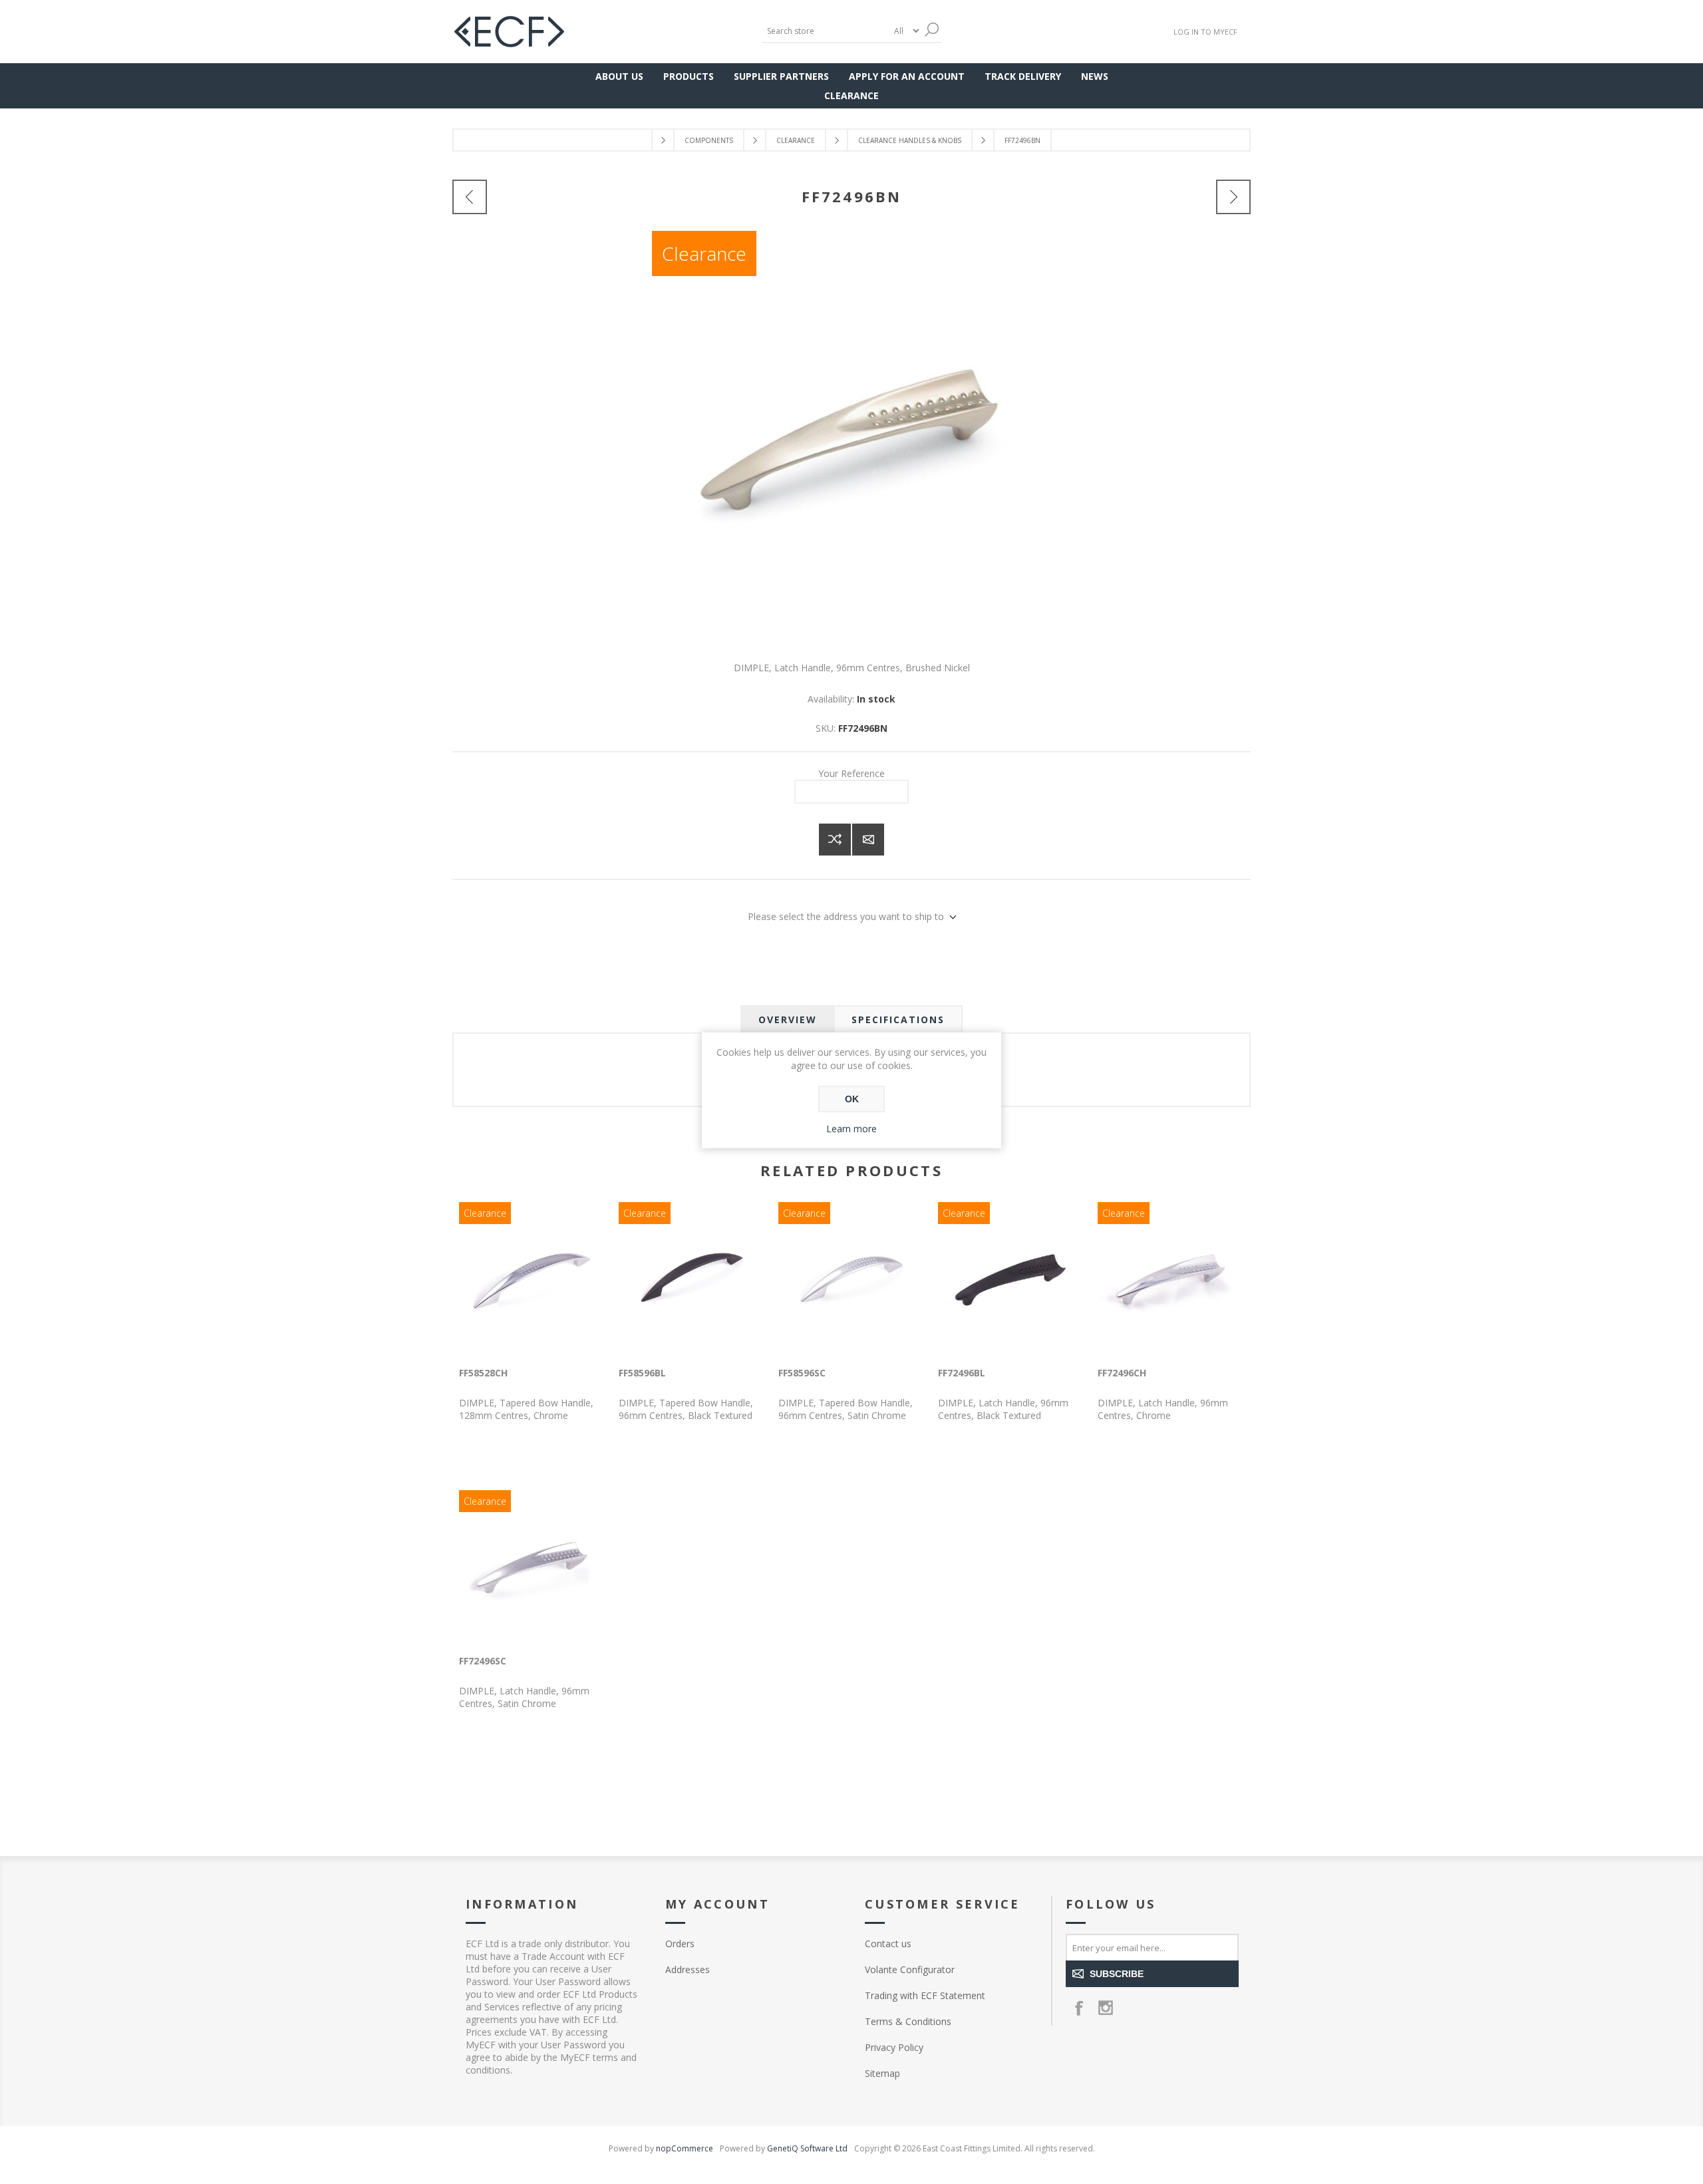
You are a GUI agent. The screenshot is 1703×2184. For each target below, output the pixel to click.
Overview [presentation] (788, 1019)
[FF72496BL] (470, 197)
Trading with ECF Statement (925, 1995)
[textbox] (825, 31)
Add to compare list (835, 840)
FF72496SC (483, 1661)
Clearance (704, 253)
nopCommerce (685, 2148)
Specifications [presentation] (898, 1019)
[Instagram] (1106, 2008)
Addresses (688, 1969)
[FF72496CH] (1233, 197)
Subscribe (1117, 1974)
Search (931, 30)
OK (852, 1099)
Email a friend (868, 840)
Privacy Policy (894, 2047)
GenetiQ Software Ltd (807, 2148)
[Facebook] (1079, 2008)
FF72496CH (1122, 1373)
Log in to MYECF (1205, 32)
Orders (680, 1944)
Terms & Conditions (908, 2021)
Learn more (851, 1129)
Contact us (888, 1944)
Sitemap (882, 2073)
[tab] (788, 1019)
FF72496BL (962, 1373)
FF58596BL (642, 1373)
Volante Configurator (910, 1969)
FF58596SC (802, 1373)
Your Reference (851, 773)
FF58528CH (483, 1373)
